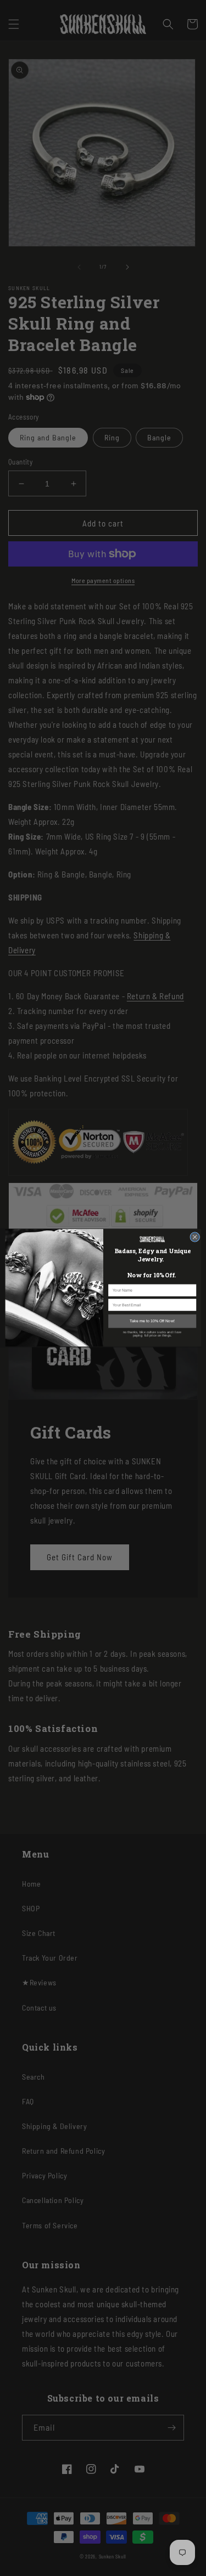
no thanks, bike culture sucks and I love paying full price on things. (152, 1334)
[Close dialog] (194, 1237)
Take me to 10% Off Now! (152, 1321)
